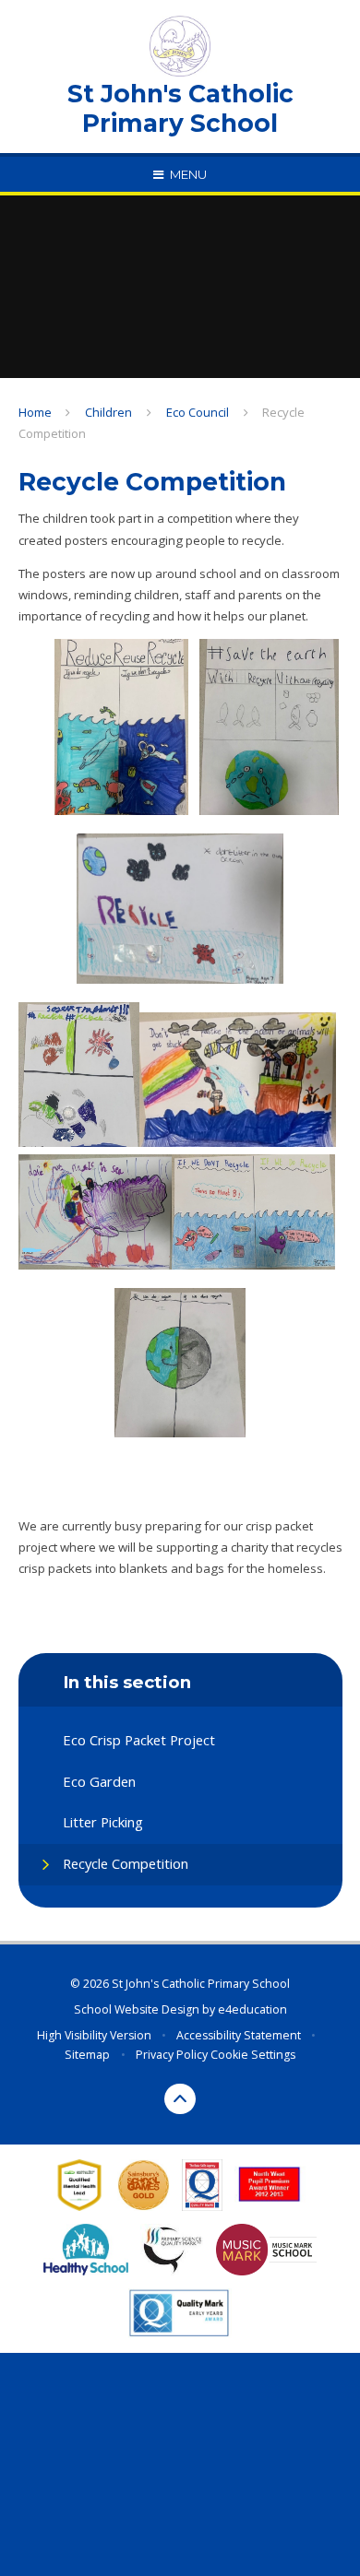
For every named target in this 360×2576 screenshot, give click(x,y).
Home (35, 412)
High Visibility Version (94, 2035)
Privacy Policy (172, 2055)
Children (108, 412)
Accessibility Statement (239, 2035)
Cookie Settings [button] (253, 2055)
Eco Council (198, 412)
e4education (252, 2009)
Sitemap (87, 2055)
